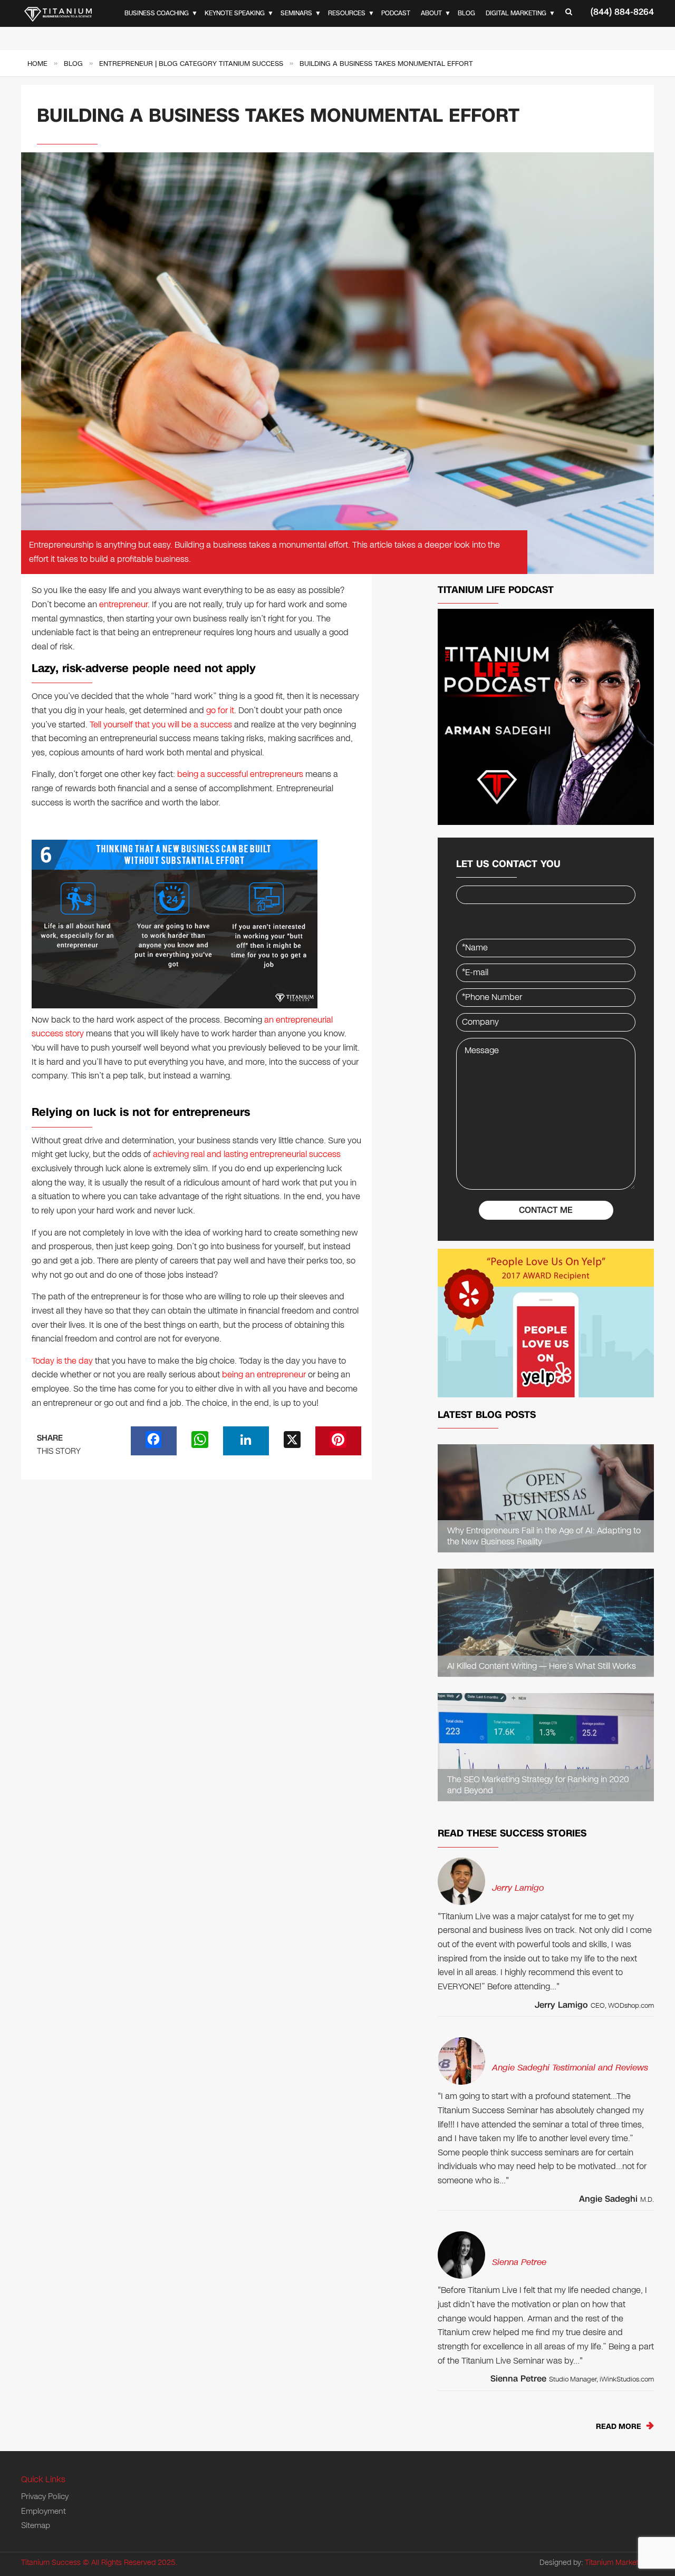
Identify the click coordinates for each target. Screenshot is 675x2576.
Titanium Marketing (617, 2563)
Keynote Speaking (235, 13)
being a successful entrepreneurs (240, 774)
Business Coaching (157, 13)
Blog (466, 13)
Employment (44, 2511)
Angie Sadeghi (608, 2199)
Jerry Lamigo (518, 1888)
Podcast (396, 13)
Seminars (296, 13)
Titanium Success (51, 2563)
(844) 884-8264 (622, 12)
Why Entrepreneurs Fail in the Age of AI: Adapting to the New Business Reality (544, 1537)
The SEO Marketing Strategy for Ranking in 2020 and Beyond (538, 1785)
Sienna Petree (519, 2262)
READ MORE (619, 2427)
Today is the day (62, 1361)
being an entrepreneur (264, 1374)
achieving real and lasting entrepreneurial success (247, 1154)
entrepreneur (123, 604)
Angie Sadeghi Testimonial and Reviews (570, 2068)
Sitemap (36, 2525)
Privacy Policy (45, 2496)
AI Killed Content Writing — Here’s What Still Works (542, 1666)
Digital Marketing (516, 13)
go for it (220, 710)
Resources (347, 13)
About (431, 13)
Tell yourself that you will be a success (161, 725)
